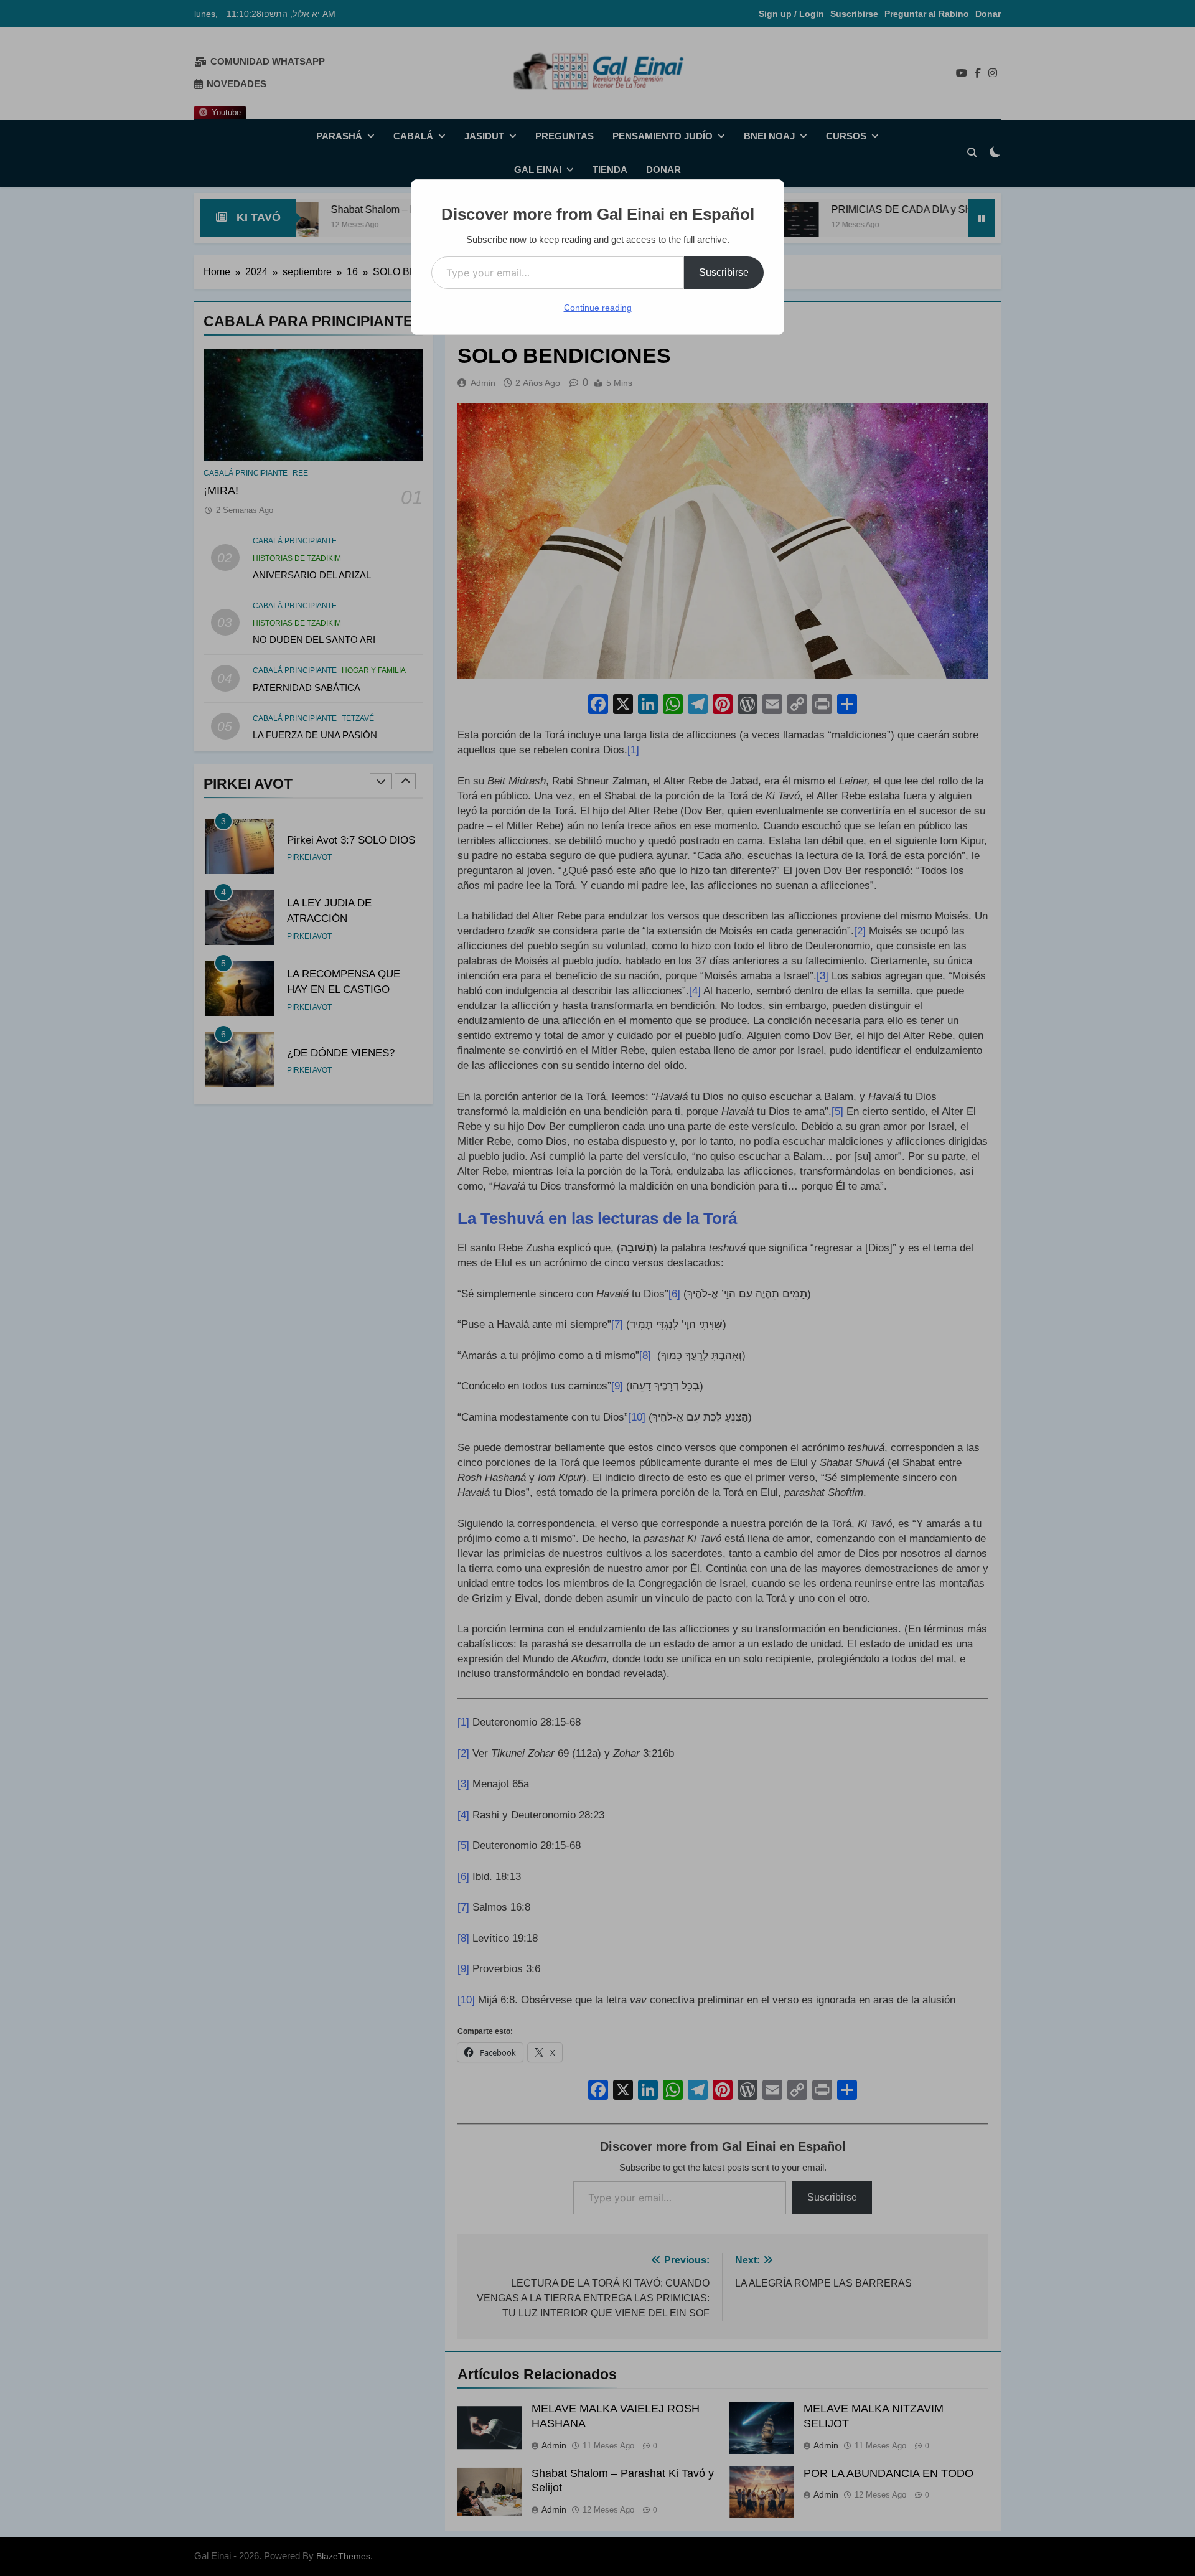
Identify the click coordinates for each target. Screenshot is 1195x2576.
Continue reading (598, 308)
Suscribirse (724, 272)
